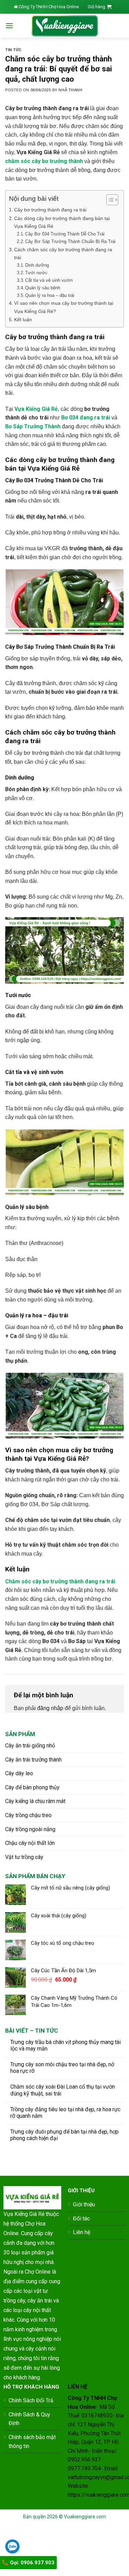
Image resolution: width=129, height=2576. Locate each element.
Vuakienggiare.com (85, 2517)
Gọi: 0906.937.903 (31, 2563)
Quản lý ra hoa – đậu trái (50, 295)
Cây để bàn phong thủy (32, 1787)
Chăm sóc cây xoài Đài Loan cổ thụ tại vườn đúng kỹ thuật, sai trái (63, 2090)
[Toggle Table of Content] (109, 200)
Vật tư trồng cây (24, 1857)
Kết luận (23, 320)
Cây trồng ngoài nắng (30, 1829)
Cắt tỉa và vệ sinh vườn (49, 280)
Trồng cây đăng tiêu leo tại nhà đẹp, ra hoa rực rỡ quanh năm (65, 2113)
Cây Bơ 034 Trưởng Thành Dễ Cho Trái (65, 234)
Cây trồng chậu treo (28, 1815)
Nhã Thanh (70, 90)
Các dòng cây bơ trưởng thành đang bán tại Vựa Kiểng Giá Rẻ (62, 222)
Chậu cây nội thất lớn (30, 1843)
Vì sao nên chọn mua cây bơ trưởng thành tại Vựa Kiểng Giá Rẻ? (64, 307)
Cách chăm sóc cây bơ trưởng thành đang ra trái (63, 253)
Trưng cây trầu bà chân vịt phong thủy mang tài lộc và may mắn (66, 2045)
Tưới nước (36, 273)
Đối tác (81, 2219)
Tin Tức (13, 50)
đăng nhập (50, 1708)
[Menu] (9, 26)
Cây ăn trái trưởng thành (33, 1760)
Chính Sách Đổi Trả (31, 2400)
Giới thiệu (84, 2204)
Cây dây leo (19, 1773)
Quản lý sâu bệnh (43, 288)
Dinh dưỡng (37, 265)
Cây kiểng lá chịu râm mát (35, 1801)
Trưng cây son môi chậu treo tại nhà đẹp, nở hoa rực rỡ (62, 2068)
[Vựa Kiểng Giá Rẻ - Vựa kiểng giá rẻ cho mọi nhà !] (65, 26)
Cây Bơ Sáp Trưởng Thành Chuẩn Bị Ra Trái (70, 241)
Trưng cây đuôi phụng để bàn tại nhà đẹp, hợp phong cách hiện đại (64, 2135)
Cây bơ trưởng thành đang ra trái (50, 210)
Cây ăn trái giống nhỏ (30, 1746)
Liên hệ (82, 2232)
